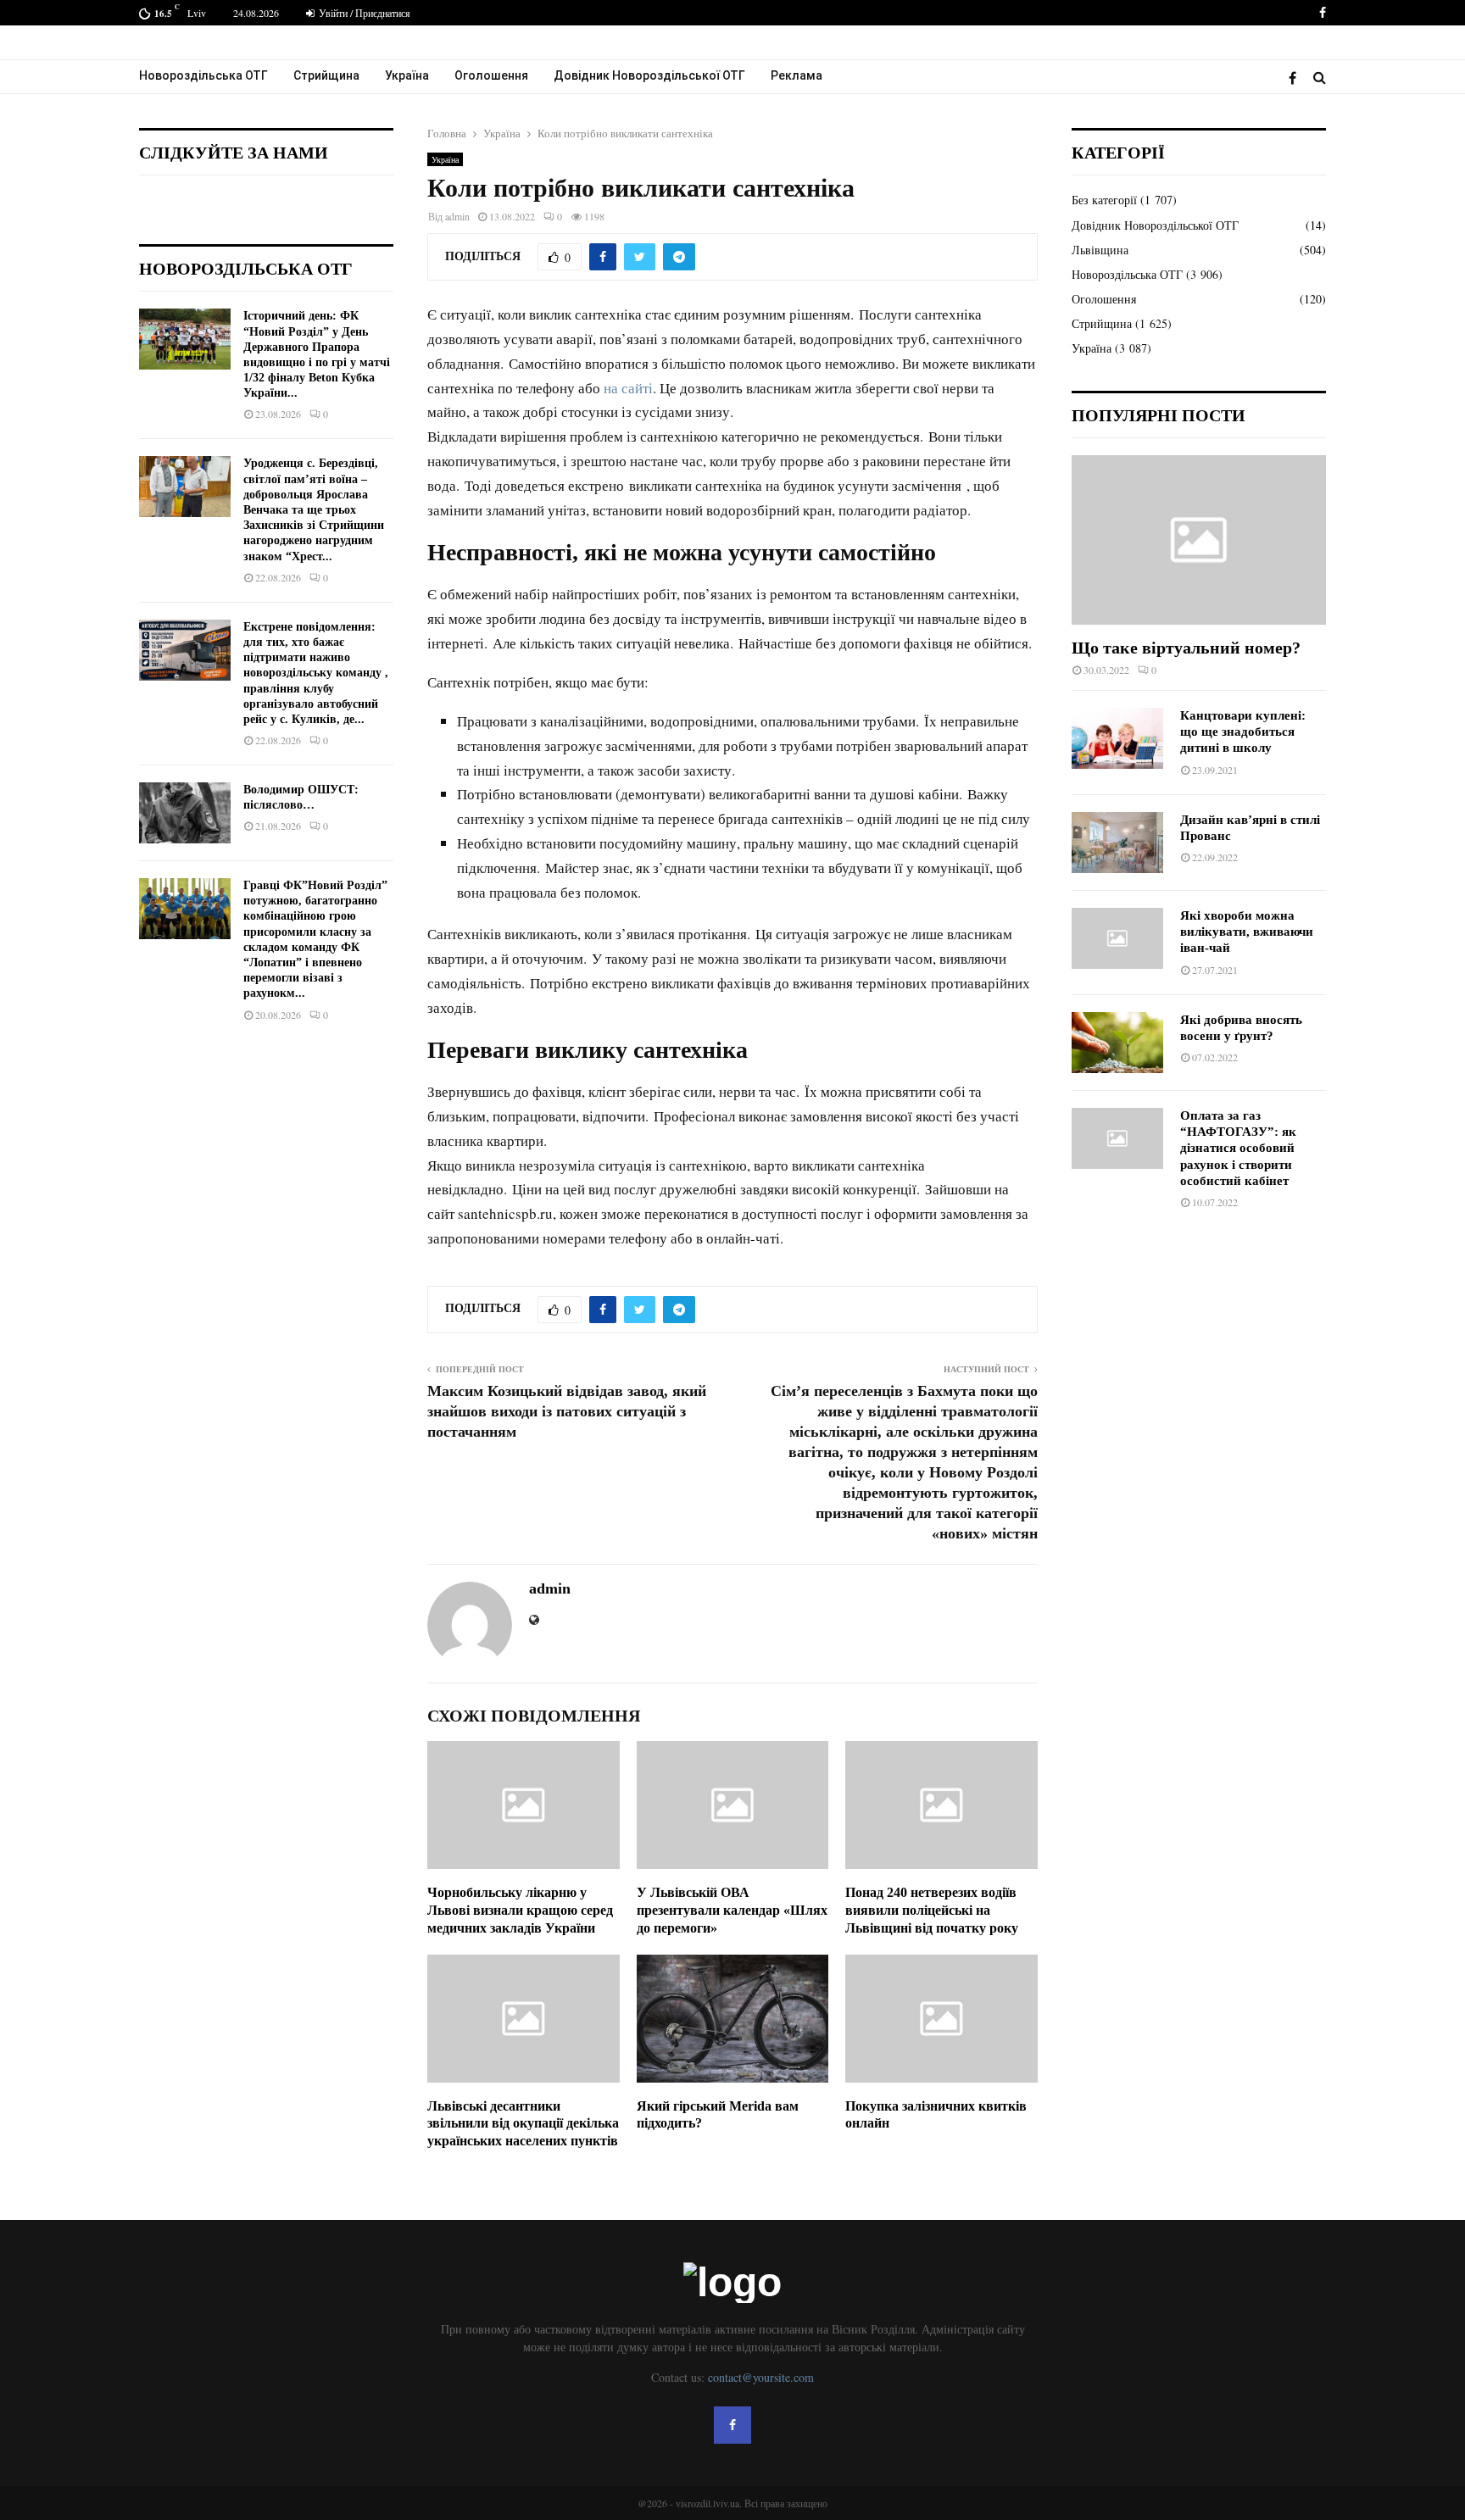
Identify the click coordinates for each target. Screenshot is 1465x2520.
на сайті (628, 388)
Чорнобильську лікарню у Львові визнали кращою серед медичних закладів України (520, 1910)
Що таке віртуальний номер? (1186, 648)
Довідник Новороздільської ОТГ (649, 75)
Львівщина (1100, 250)
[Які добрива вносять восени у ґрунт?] (1117, 1043)
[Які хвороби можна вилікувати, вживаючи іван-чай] (1117, 938)
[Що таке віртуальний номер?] (1199, 540)
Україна (407, 75)
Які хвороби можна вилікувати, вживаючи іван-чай (1247, 932)
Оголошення (491, 75)
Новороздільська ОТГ (203, 75)
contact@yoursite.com (761, 2377)
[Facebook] (1297, 78)
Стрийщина (326, 75)
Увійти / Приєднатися (363, 13)
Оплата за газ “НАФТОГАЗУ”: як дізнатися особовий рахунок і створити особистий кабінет (1238, 1148)
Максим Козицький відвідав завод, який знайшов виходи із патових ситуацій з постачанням (567, 1411)
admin (457, 216)
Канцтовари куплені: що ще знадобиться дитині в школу (1243, 732)
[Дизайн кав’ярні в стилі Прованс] (1117, 843)
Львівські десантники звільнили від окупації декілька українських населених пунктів (523, 2124)
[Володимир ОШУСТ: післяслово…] (185, 813)
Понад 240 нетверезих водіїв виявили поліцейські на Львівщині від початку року (932, 1910)
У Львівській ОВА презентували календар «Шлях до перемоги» (732, 1910)
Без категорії (1104, 200)
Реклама (797, 75)
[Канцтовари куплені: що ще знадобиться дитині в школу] (1117, 738)
